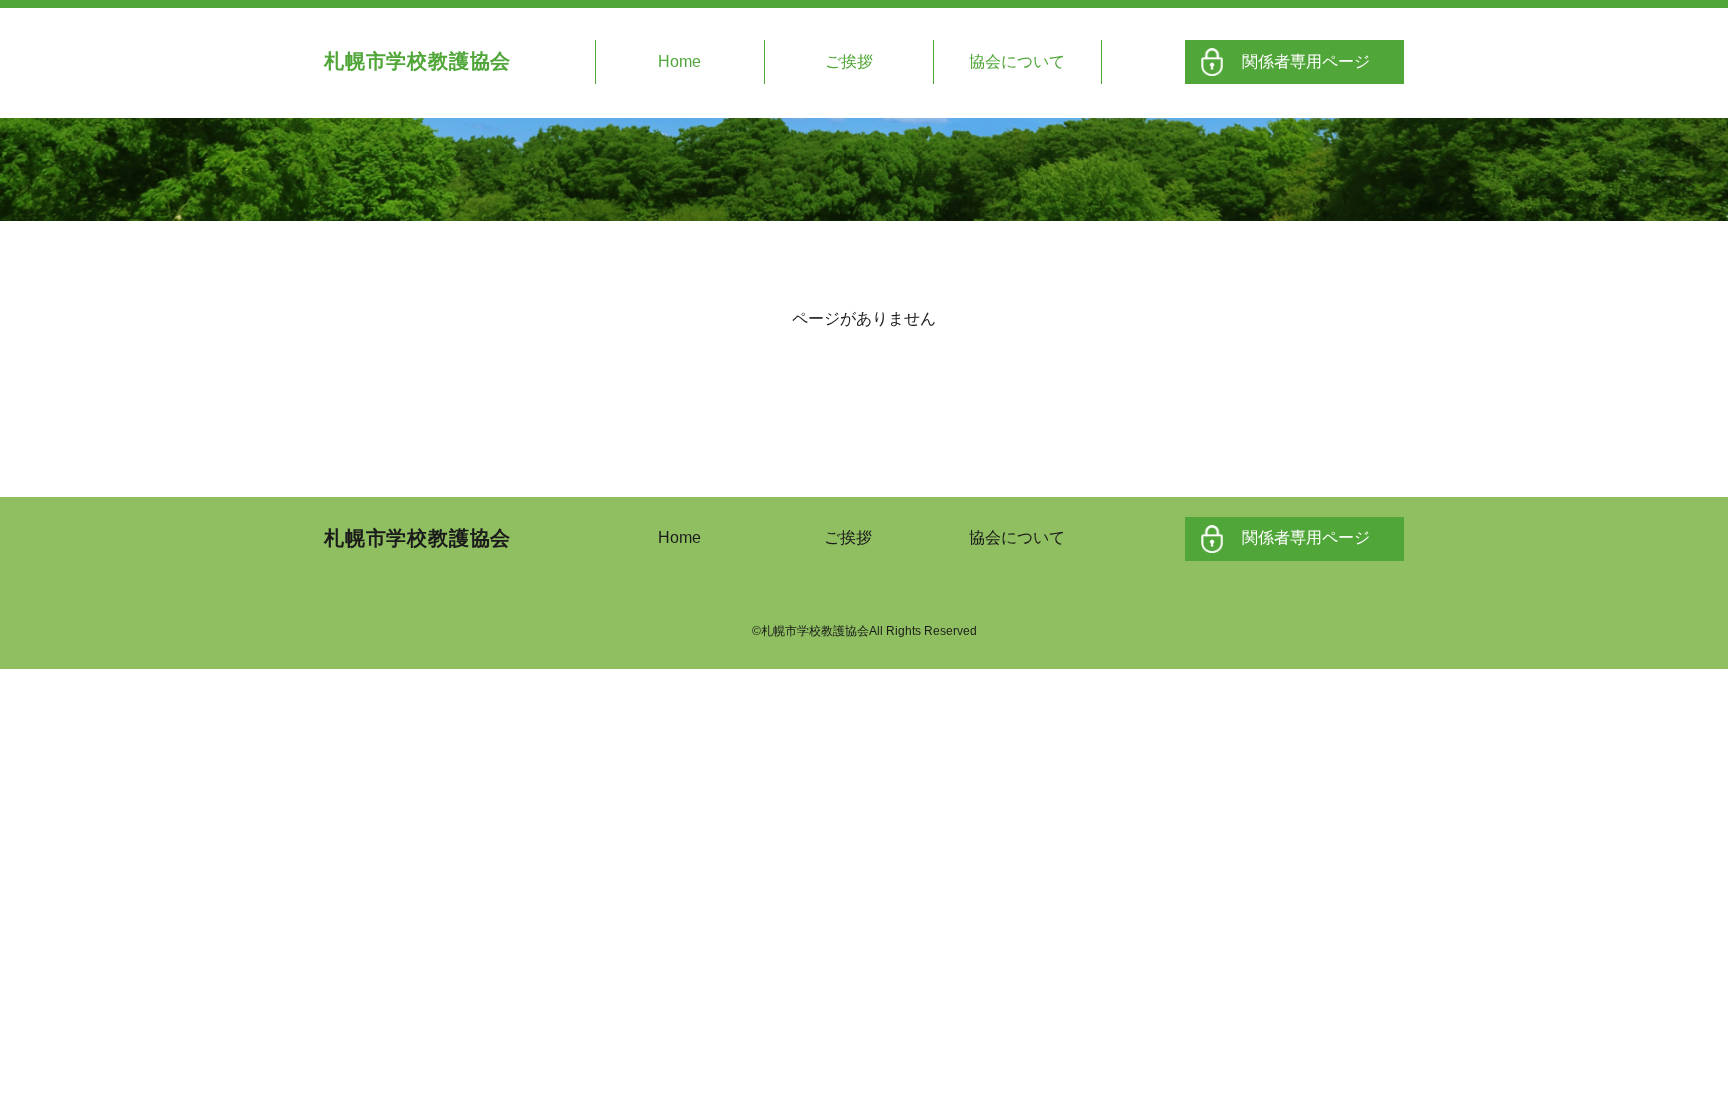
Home (679, 61)
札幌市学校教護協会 (417, 61)
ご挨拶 (849, 61)
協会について (1017, 61)
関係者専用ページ (1306, 61)
